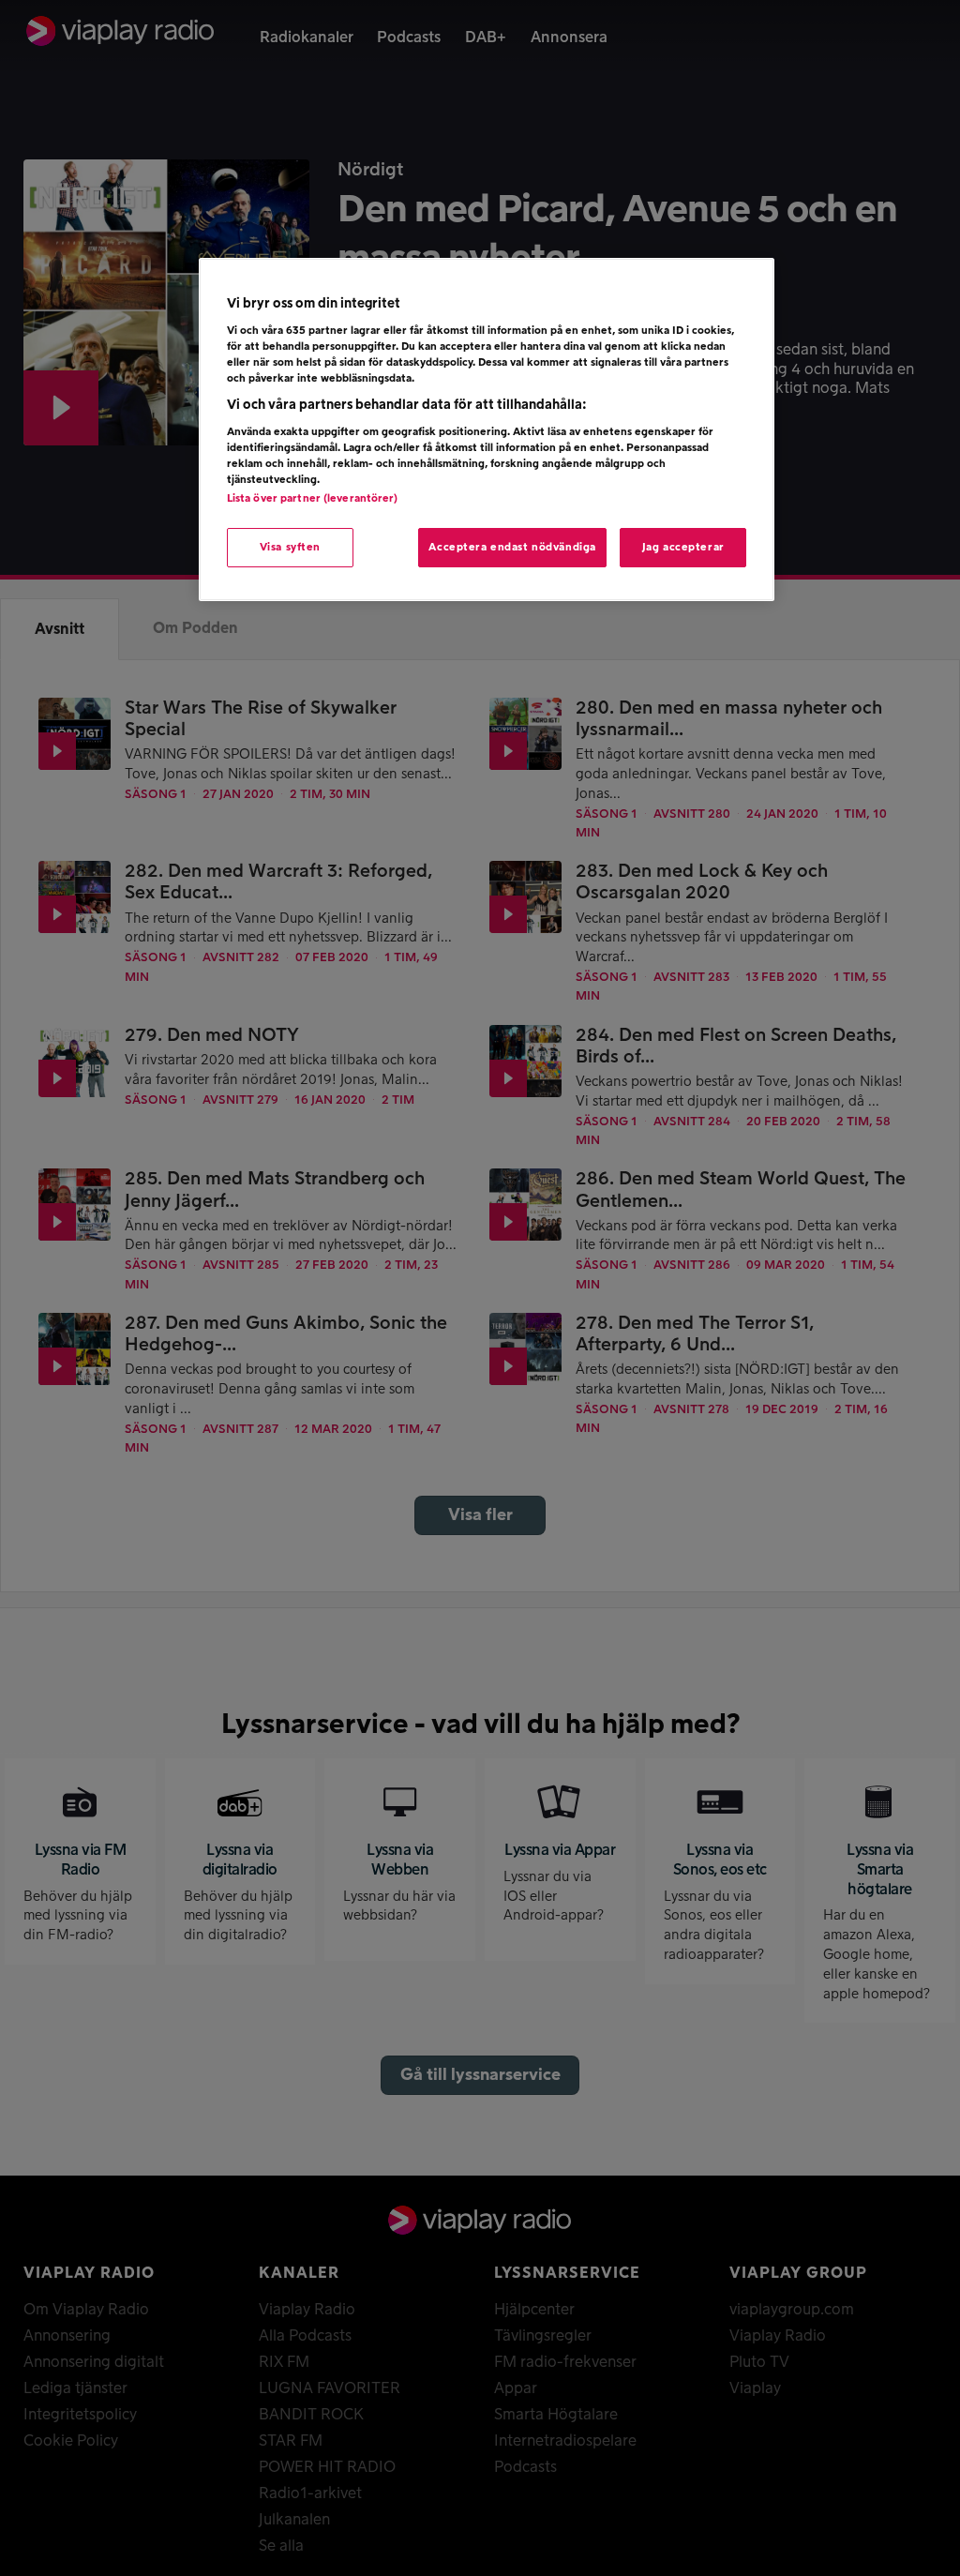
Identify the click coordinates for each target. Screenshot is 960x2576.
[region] (487, 430)
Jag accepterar (683, 547)
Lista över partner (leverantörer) (313, 498)
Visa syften (290, 547)
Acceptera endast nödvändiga (512, 547)
